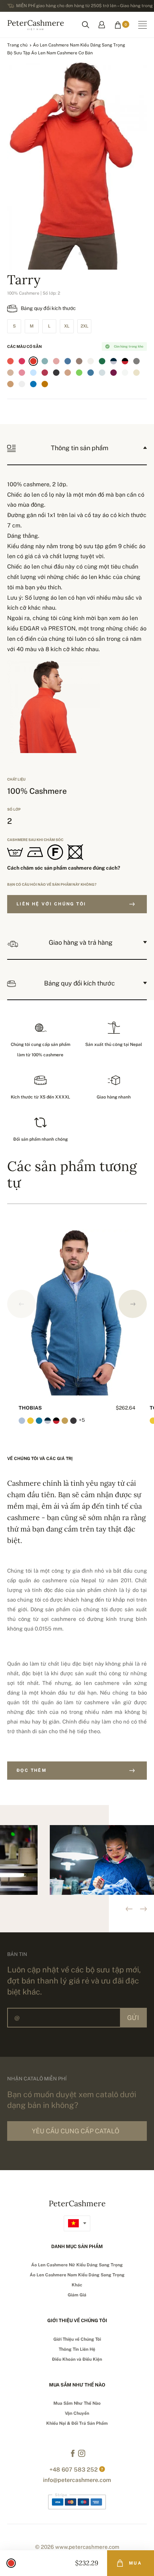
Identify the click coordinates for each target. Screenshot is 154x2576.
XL (67, 326)
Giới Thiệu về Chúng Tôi (77, 2339)
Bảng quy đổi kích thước (48, 308)
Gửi (133, 2018)
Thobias (30, 1408)
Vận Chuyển (77, 2413)
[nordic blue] (91, 373)
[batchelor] (33, 384)
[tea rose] (56, 361)
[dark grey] (56, 373)
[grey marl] (136, 361)
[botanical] (102, 361)
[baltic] (68, 361)
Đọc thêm (32, 1770)
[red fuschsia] (22, 361)
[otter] (79, 361)
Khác (77, 2285)
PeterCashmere (36, 24)
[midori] (79, 373)
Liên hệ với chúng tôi (51, 904)
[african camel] (10, 384)
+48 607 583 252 (74, 2470)
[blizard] (22, 384)
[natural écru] (91, 361)
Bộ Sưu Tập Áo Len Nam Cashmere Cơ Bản (50, 53)
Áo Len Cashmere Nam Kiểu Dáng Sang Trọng (79, 45)
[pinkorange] (33, 361)
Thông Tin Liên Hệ (77, 2349)
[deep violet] (114, 373)
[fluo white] (125, 373)
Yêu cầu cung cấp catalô (76, 2131)
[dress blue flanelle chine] (114, 361)
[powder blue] (33, 373)
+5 (82, 1420)
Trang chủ (17, 45)
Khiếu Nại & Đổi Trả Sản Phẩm (77, 2423)
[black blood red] (125, 361)
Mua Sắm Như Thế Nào (77, 2403)
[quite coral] (10, 361)
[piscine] (45, 361)
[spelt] (136, 373)
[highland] (45, 373)
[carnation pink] (22, 373)
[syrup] (45, 384)
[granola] (68, 373)
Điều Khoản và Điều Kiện (77, 2359)
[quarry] (102, 373)
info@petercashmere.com (77, 2480)
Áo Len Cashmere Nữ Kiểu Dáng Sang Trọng (77, 2265)
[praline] (56, 384)
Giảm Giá (77, 2295)
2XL (85, 326)
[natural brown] (10, 373)
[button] (133, 1304)
